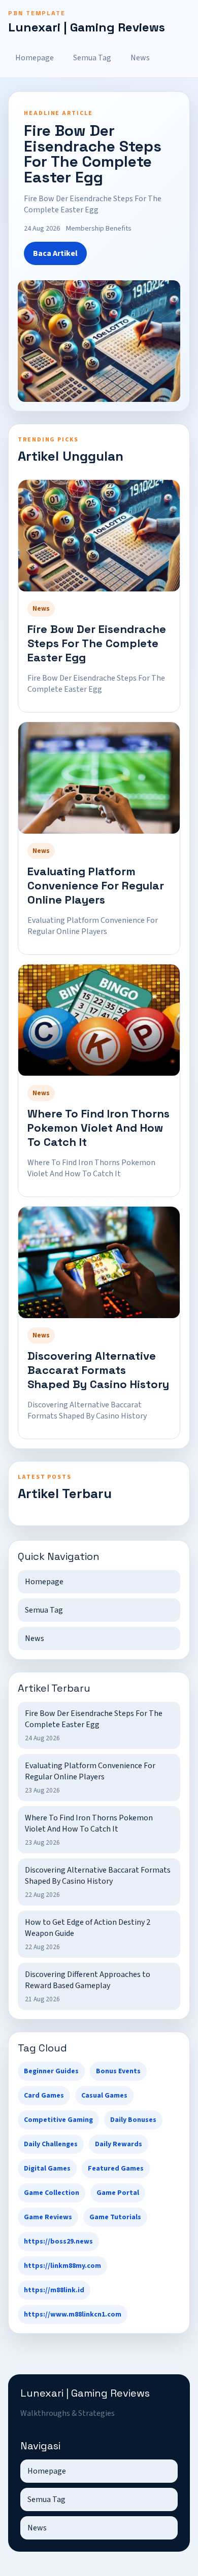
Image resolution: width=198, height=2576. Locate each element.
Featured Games (116, 2169)
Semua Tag (92, 58)
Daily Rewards (119, 2144)
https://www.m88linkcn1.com (73, 2314)
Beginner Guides (51, 2071)
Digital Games (47, 2169)
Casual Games (104, 2096)
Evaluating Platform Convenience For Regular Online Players (96, 885)
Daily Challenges (51, 2144)
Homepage (35, 58)
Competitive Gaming (58, 2120)
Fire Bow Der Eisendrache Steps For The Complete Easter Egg (97, 643)
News (140, 58)
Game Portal (118, 2193)
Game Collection (52, 2193)
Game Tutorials (115, 2217)
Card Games (44, 2096)
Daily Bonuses (133, 2120)
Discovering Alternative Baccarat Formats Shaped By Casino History (98, 1370)
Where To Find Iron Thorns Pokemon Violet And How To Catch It (98, 1128)
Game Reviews (48, 2217)
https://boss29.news (58, 2242)
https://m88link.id (54, 2290)
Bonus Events (118, 2071)
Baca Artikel (55, 253)
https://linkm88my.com (62, 2266)
